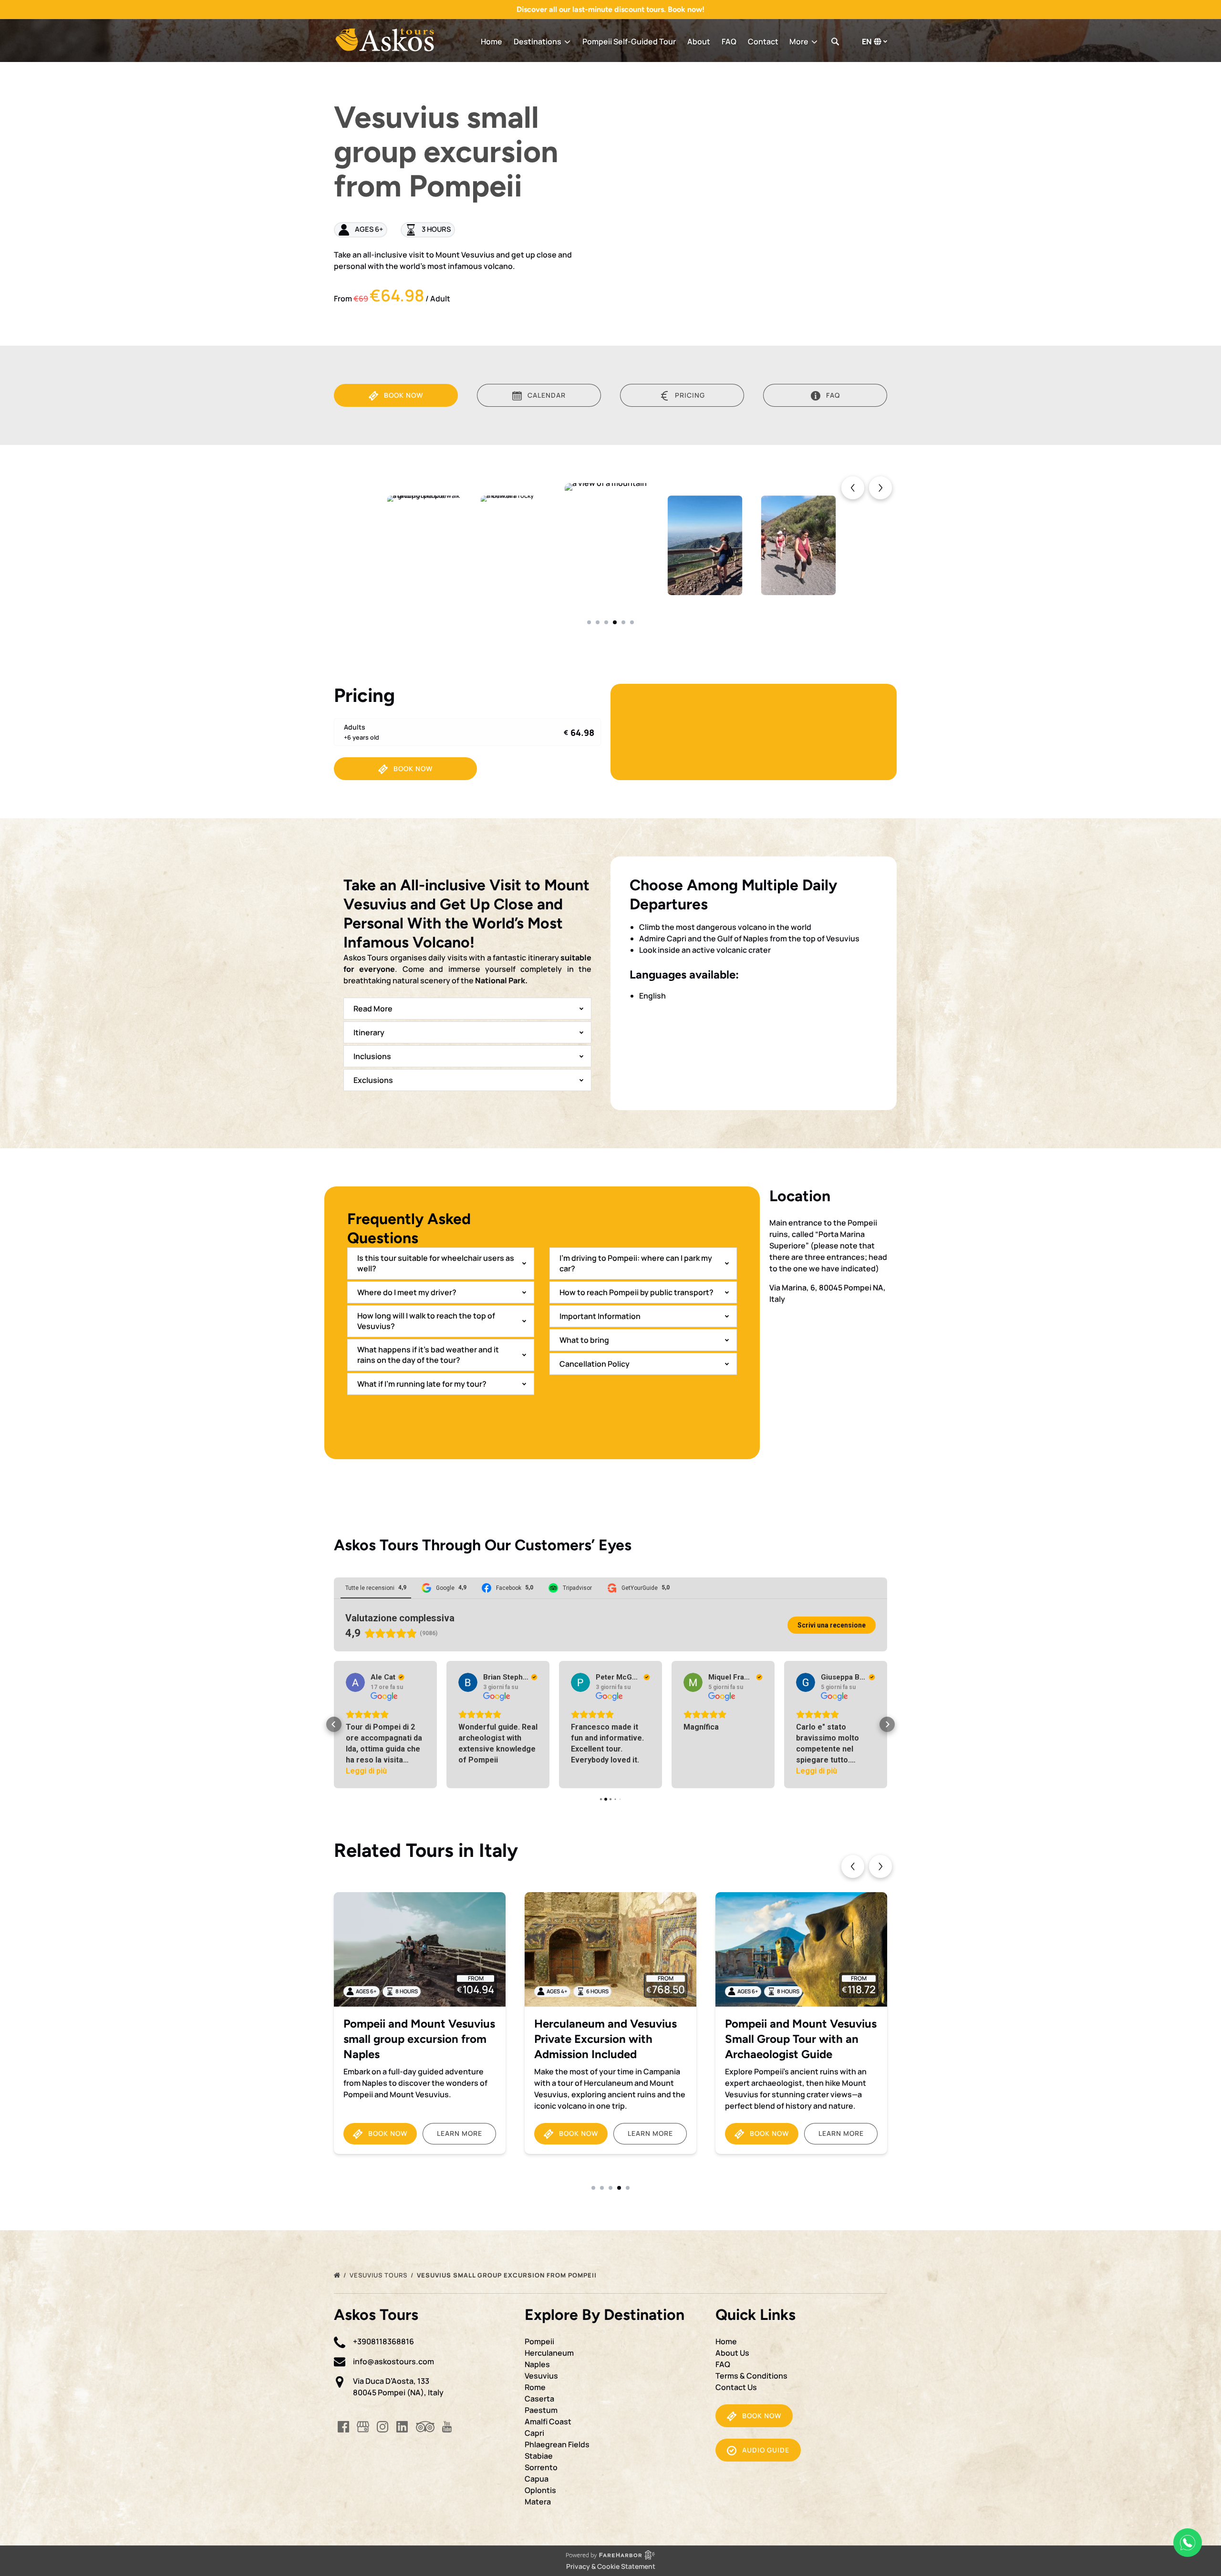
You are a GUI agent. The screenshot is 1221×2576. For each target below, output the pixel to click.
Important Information (600, 1316)
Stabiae (539, 2456)
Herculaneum (549, 2353)
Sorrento (541, 2467)
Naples (537, 2364)
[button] (334, 1724)
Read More (373, 1009)
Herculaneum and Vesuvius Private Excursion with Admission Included (415, 2039)
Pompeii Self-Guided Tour (629, 41)
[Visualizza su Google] (355, 1682)
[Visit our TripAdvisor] (425, 2427)
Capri (534, 2433)
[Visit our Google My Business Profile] (363, 2427)
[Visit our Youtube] (447, 2427)
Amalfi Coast (548, 2421)
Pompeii (539, 2341)
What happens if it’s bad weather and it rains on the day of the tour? (428, 1355)
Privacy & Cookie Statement (611, 2566)
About (699, 41)
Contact (763, 41)
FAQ (729, 41)
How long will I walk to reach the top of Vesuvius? (426, 1321)
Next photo (880, 488)
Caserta (539, 2399)
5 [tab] (623, 622)
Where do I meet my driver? (407, 1292)
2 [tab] (598, 622)
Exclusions (373, 1080)
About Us (732, 2353)
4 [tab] (615, 622)
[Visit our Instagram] (383, 2427)
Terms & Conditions (751, 2376)
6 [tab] (632, 622)
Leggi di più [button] (704, 1771)
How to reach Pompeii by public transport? (636, 1292)
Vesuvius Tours (379, 2275)
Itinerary (369, 1032)
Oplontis (540, 2490)
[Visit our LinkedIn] (402, 2427)
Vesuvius (541, 2376)
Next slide (880, 1866)
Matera (538, 2502)
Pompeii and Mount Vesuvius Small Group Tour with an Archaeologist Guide (610, 2039)
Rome (535, 2387)
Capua (537, 2479)
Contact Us (736, 2387)
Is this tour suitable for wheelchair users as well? (436, 1263)
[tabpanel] (611, 545)
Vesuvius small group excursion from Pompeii (508, 2275)
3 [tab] (606, 622)
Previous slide (853, 1866)
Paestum (541, 2410)
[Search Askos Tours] (835, 41)
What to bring (584, 1340)
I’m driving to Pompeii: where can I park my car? (636, 1263)
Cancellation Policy (595, 1364)
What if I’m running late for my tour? (422, 1384)
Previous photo (853, 488)
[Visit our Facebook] (343, 2427)
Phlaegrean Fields (557, 2444)
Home (492, 41)
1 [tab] (589, 622)
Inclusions (372, 1056)
